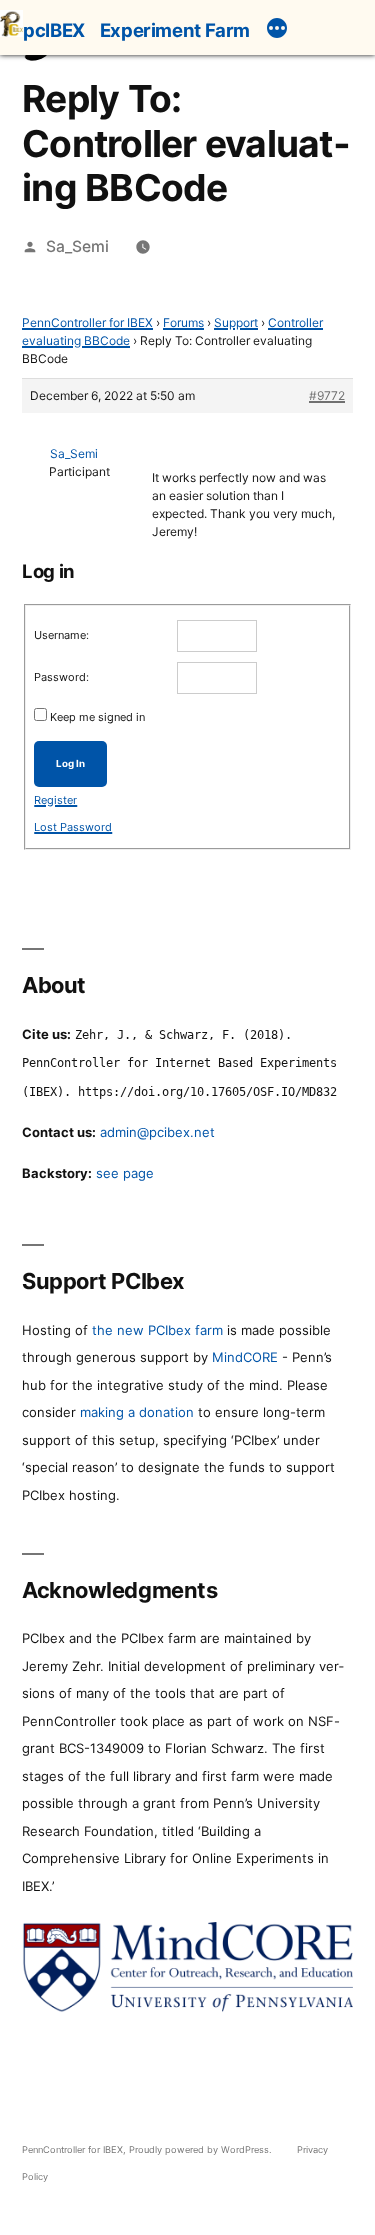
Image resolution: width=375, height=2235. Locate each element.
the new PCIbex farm (157, 1330)
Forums (183, 322)
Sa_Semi (77, 246)
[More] (277, 31)
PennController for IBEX (87, 322)
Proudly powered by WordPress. (202, 2149)
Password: (61, 677)
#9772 (327, 395)
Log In (70, 763)
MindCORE (245, 1357)
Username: (61, 635)
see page (125, 1173)
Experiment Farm (175, 30)
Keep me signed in (97, 717)
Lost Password (73, 827)
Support (236, 322)
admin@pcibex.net (157, 1132)
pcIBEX (54, 30)
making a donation (137, 1412)
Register (55, 800)
